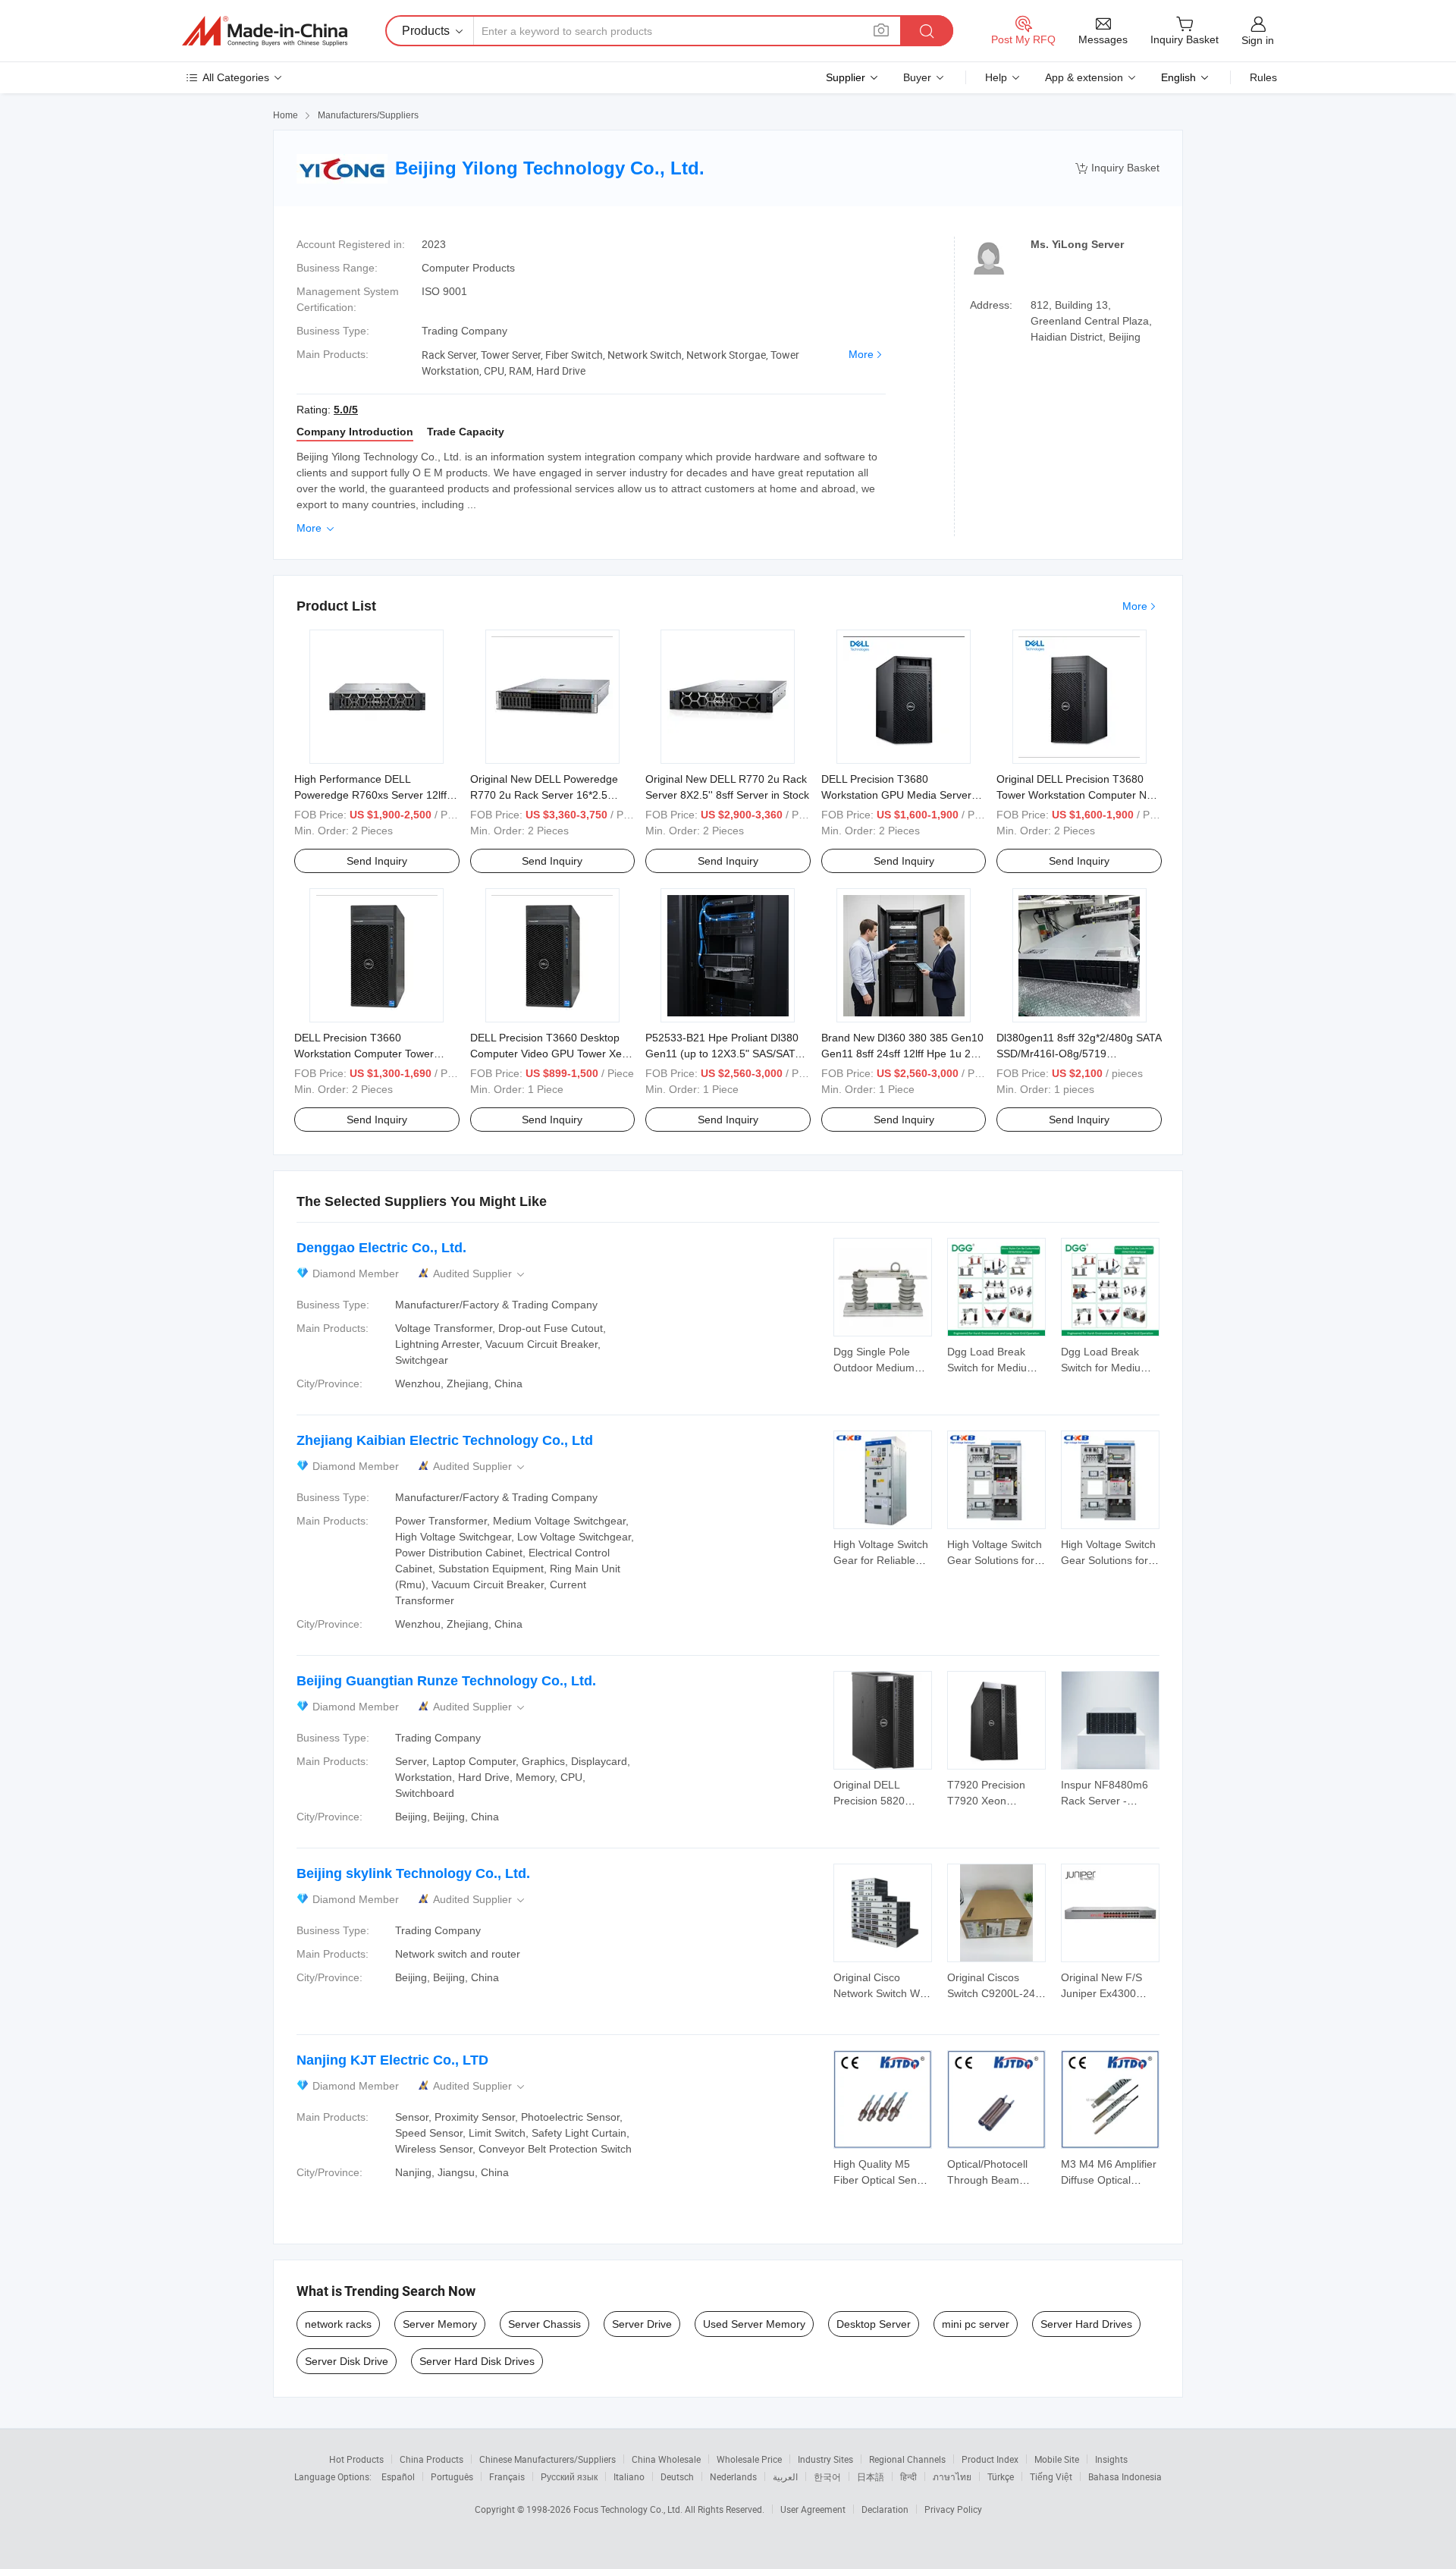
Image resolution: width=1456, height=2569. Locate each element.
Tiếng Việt (1051, 2476)
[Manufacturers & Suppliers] (265, 31)
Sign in (1258, 40)
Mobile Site (1057, 2459)
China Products (431, 2459)
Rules (1263, 77)
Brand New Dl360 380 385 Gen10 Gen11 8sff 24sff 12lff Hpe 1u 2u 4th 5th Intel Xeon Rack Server (902, 1054)
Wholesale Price (749, 2459)
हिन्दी (908, 2476)
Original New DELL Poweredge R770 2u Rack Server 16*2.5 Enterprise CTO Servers (544, 795)
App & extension (1084, 77)
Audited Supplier (480, 1274)
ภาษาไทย (952, 2476)
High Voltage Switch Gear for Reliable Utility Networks (881, 1560)
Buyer (917, 77)
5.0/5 (346, 410)
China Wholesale (666, 2459)
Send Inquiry (377, 861)
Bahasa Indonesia (1125, 2476)
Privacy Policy (953, 2509)
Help (996, 77)
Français (507, 2476)
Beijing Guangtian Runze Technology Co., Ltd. (446, 1681)
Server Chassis (544, 2324)
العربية (785, 2476)
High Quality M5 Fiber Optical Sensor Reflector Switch (883, 2180)
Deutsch (677, 2476)
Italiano (629, 2476)
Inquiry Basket (1117, 168)
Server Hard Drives (1086, 2324)
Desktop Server (874, 2324)
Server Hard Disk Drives (477, 2361)
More (861, 354)
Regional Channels (907, 2459)
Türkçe (1001, 2476)
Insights (1111, 2459)
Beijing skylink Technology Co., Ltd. (413, 1873)
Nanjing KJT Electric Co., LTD (392, 2060)
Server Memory (440, 2324)
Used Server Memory (754, 2324)
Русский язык (569, 2476)
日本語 (871, 2476)
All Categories (236, 77)
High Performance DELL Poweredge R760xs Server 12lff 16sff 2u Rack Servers (370, 795)
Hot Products (356, 2459)
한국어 (827, 2476)
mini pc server (976, 2324)
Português (452, 2476)
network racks (338, 2324)
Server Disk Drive (347, 2361)
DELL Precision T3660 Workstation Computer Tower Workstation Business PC (364, 1054)
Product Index (990, 2459)
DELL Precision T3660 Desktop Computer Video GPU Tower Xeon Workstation (552, 1054)
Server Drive (642, 2324)
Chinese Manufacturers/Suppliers (548, 2459)
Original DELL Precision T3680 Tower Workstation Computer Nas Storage (1077, 795)
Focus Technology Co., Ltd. (629, 2509)
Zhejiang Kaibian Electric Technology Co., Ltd (445, 1440)
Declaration (885, 2509)
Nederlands (733, 2476)
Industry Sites (825, 2459)
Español (398, 2476)
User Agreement (813, 2509)
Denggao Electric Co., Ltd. (381, 1248)
